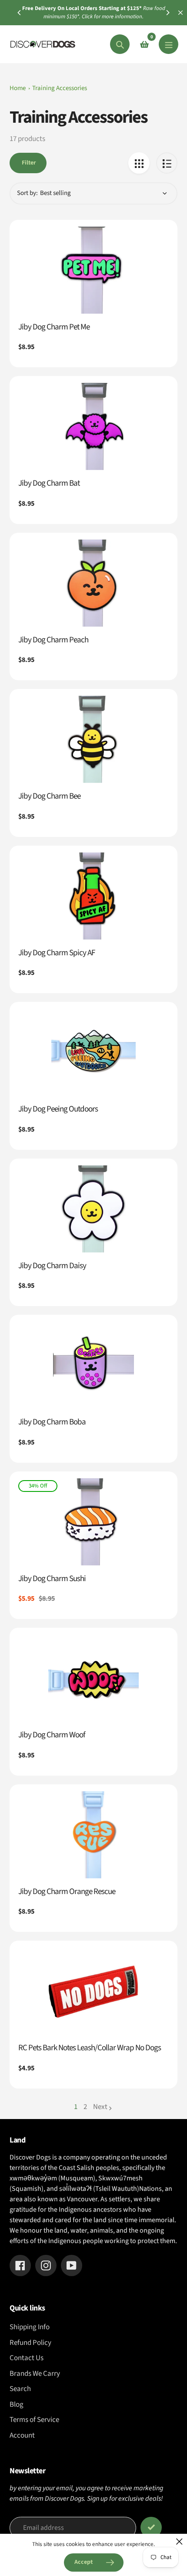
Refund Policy (30, 2343)
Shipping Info (30, 2327)
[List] (167, 163)
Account (22, 2435)
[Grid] (139, 163)
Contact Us (27, 2358)
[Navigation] (169, 44)
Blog (17, 2405)
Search (20, 2389)
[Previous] (20, 13)
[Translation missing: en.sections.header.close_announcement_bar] (180, 13)
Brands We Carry (35, 2374)
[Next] (167, 13)
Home (18, 88)
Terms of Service (34, 2420)
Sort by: (27, 193)
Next (100, 2107)
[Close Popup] (179, 2541)
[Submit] (151, 2527)
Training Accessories (60, 88)
